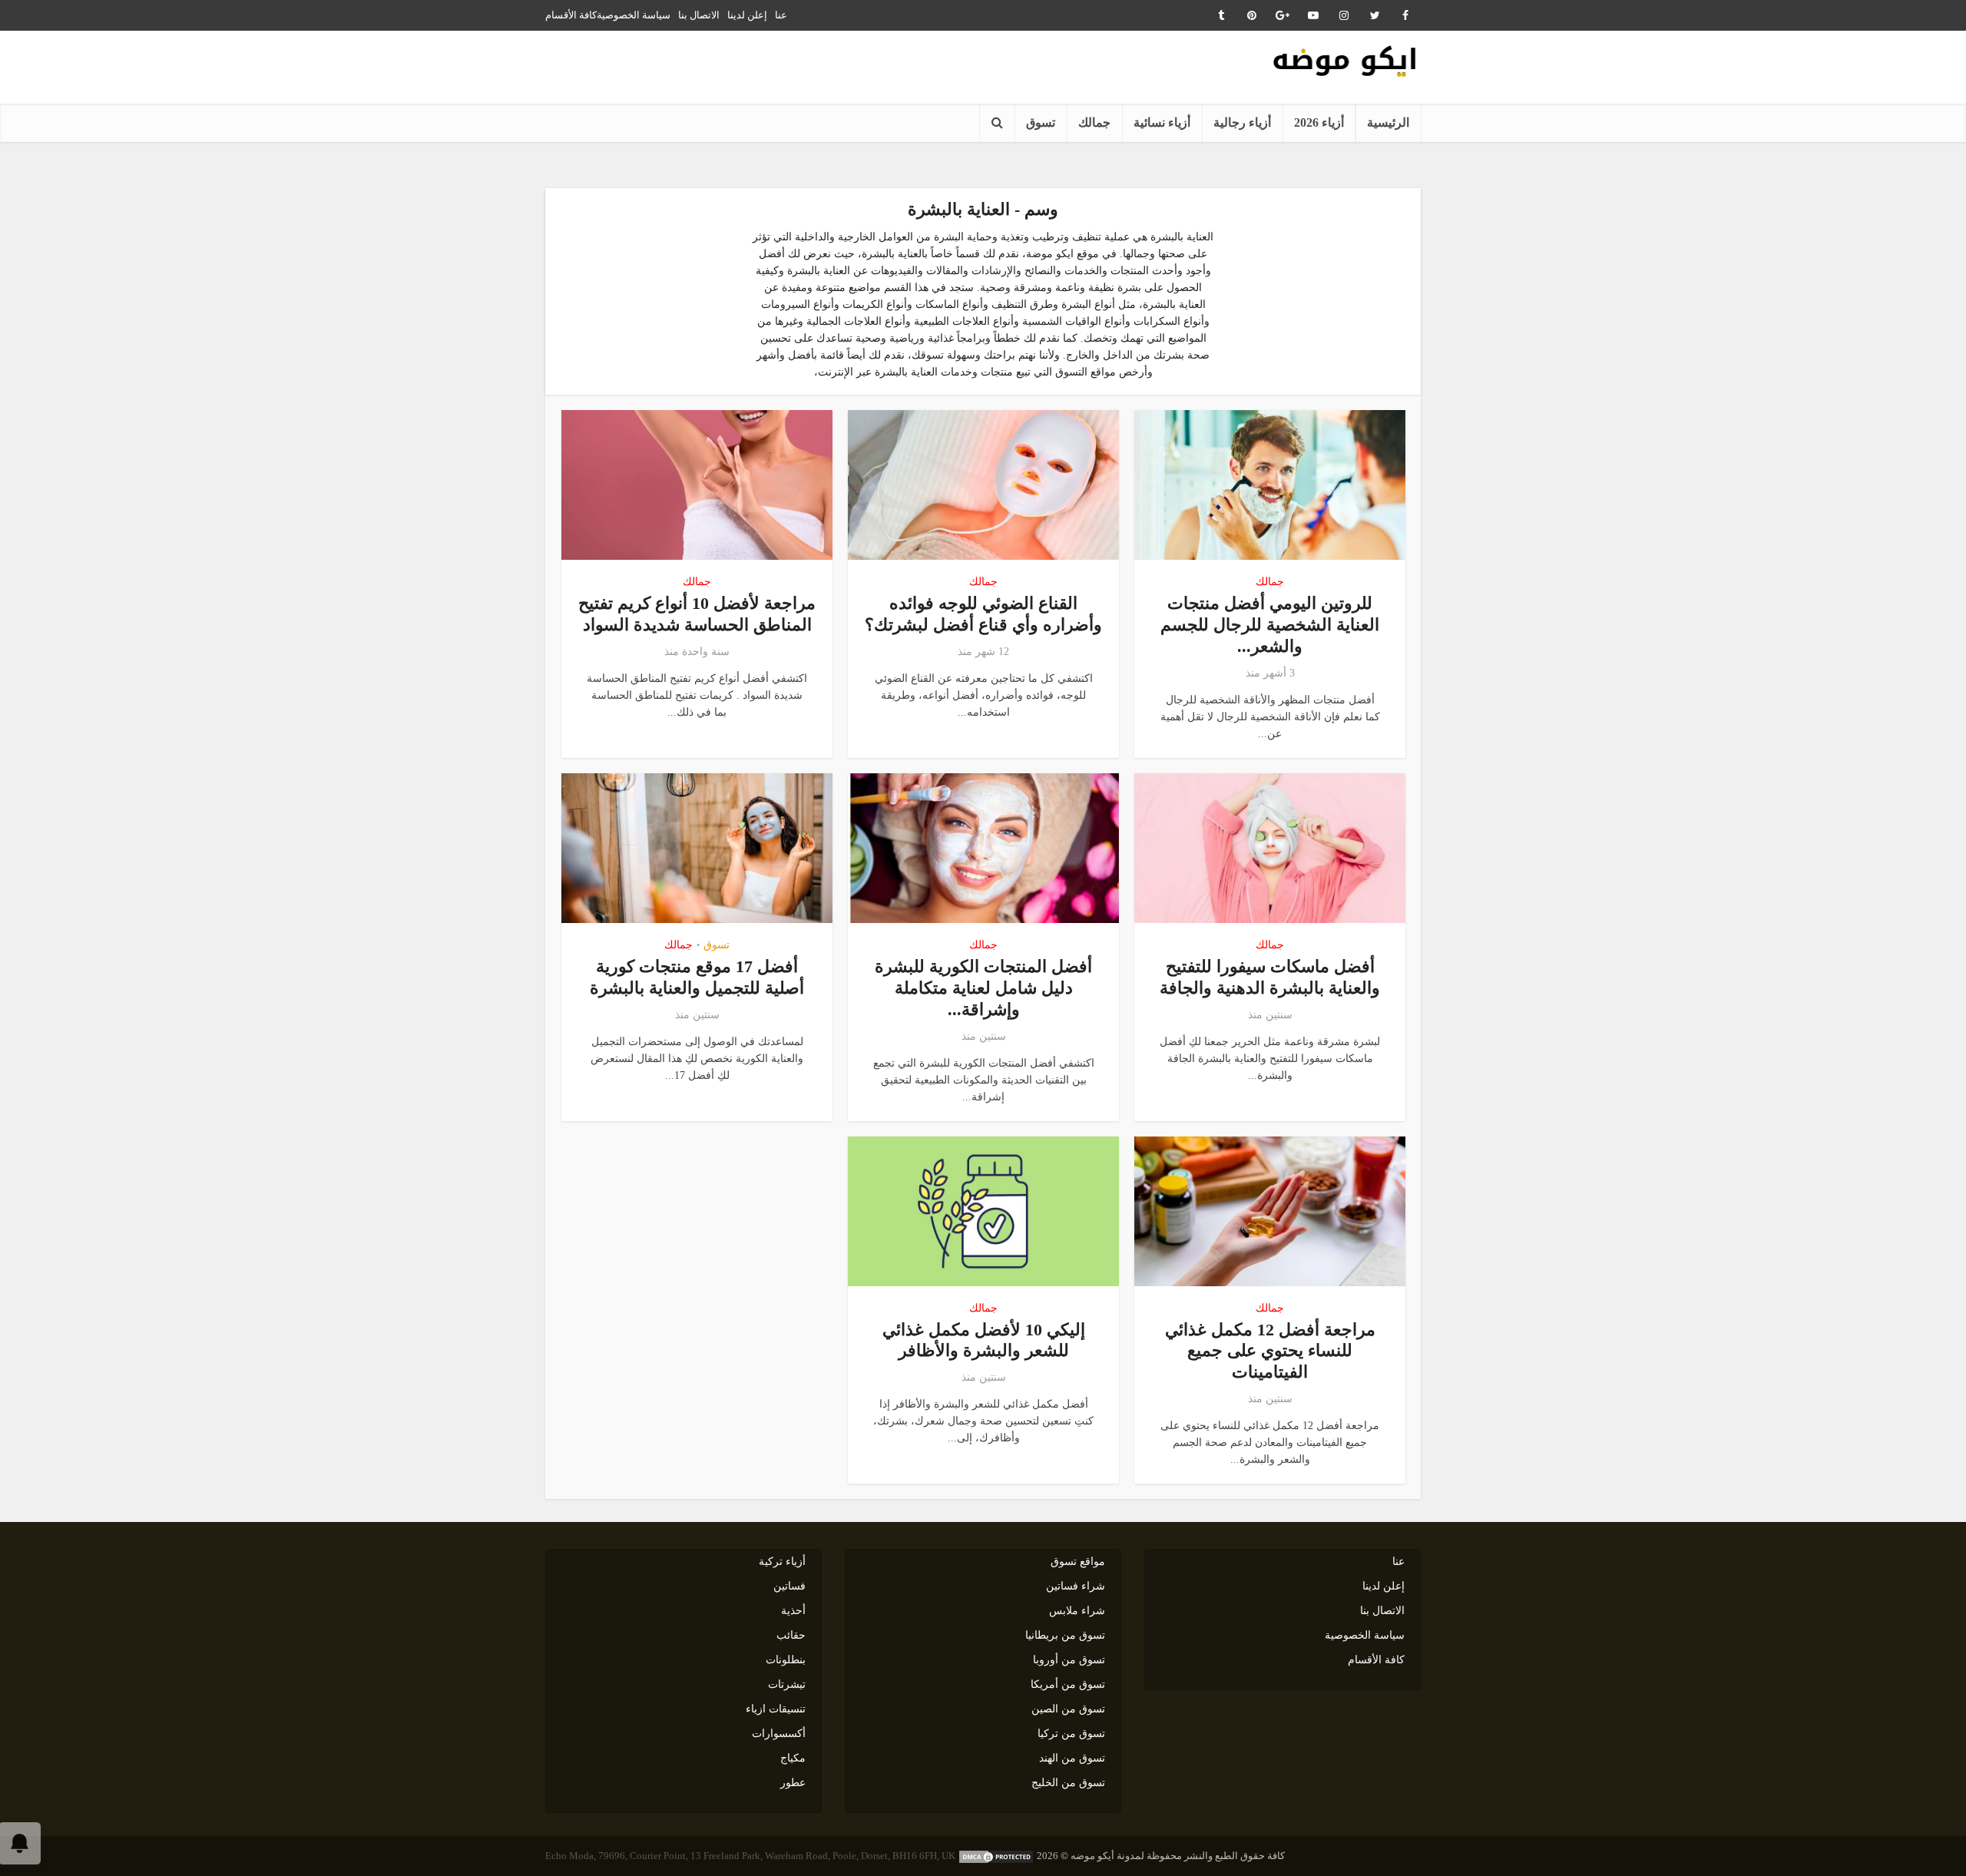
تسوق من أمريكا (1068, 1684)
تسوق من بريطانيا (1065, 1635)
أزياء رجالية (1242, 122)
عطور (793, 1783)
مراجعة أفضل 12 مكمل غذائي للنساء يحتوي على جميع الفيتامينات (1270, 1351)
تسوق (1041, 122)
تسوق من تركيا (1071, 1734)
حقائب (791, 1635)
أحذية (793, 1611)
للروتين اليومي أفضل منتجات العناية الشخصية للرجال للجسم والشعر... (1270, 625)
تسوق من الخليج (1068, 1783)
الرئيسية (1388, 122)
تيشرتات (787, 1684)
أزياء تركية (782, 1562)
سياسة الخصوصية (634, 15)
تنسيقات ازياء (776, 1709)
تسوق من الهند (1072, 1758)
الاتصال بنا (699, 15)
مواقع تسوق (1078, 1562)
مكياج (793, 1758)
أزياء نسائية (1162, 122)
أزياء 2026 (1319, 122)
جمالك (1094, 122)
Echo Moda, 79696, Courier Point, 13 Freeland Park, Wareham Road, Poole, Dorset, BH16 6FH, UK (750, 1856)
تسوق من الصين (1068, 1709)
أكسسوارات (779, 1734)
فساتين (789, 1586)
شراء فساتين (1076, 1586)
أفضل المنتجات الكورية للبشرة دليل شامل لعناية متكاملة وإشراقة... (983, 988)
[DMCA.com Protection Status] (996, 1856)
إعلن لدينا (747, 15)
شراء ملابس (1077, 1611)
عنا (781, 15)
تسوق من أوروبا (1069, 1660)
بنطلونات (786, 1660)
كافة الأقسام (571, 15)
